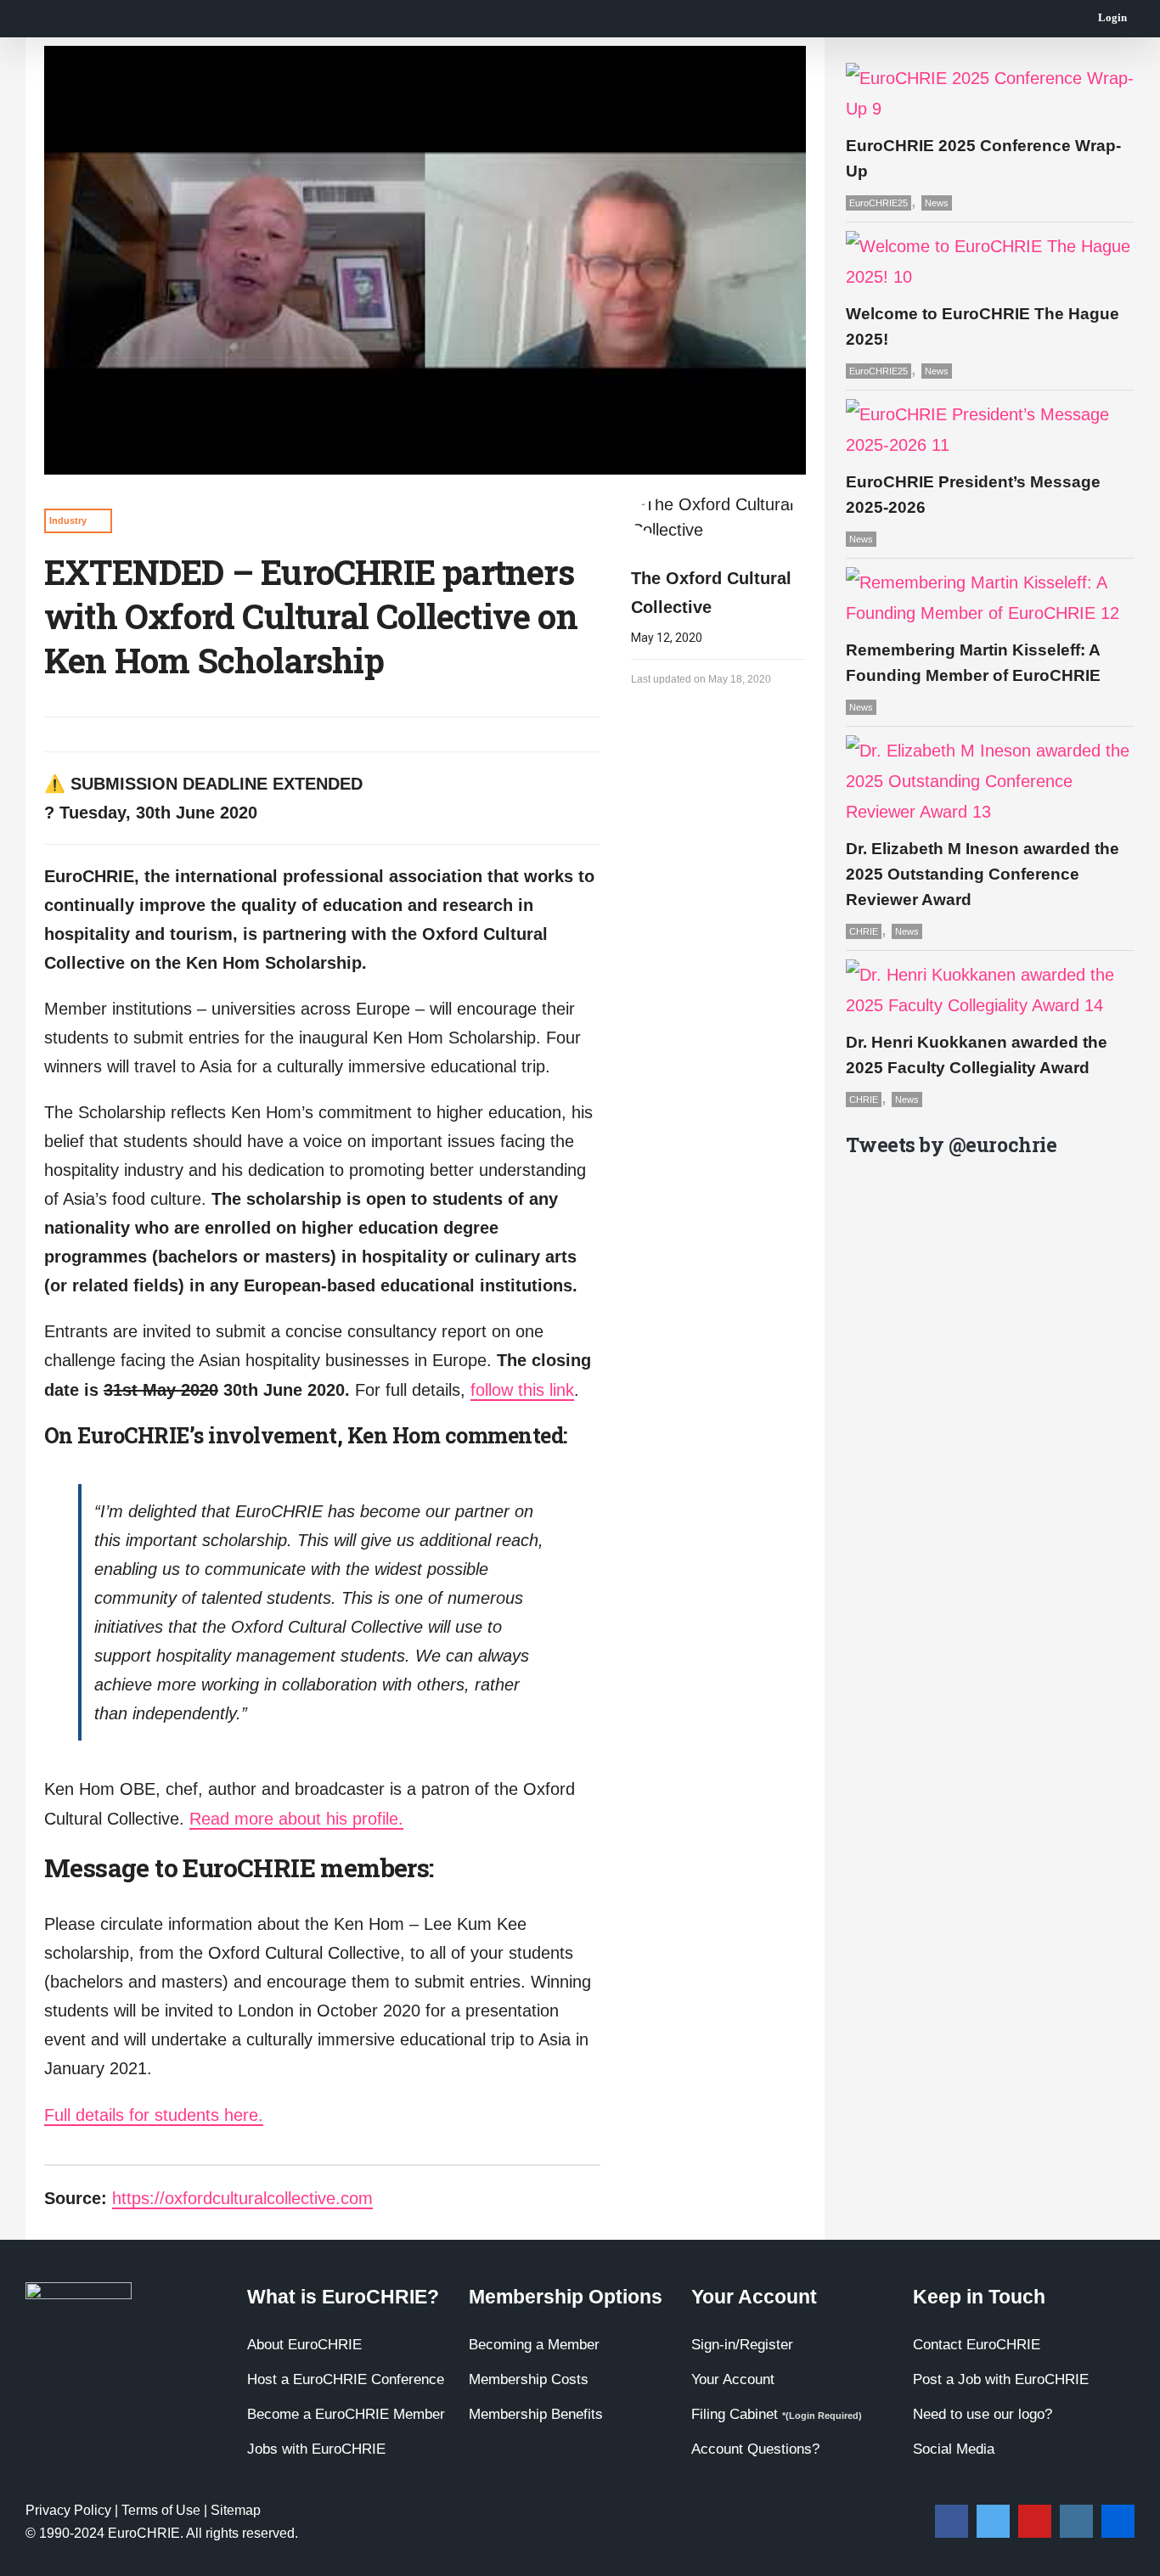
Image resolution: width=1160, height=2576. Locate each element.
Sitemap (236, 2510)
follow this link (522, 1390)
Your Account (733, 2379)
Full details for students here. (154, 2115)
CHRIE (864, 931)
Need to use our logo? (983, 2414)
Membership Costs (529, 2379)
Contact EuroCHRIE (977, 2345)
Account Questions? (755, 2449)
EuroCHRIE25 (878, 203)
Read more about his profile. (296, 1819)
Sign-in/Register (742, 2345)
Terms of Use (161, 2510)
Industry (68, 520)
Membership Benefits (536, 2414)
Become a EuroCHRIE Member (346, 2414)
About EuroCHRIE (304, 2345)
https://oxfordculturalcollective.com (242, 2198)
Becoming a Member (534, 2345)
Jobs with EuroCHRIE (316, 2449)
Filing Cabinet (777, 2414)
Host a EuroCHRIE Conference (346, 2379)
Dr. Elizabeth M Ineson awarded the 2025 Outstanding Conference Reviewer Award (983, 874)
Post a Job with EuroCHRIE (1001, 2379)
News (937, 203)
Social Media (954, 2449)
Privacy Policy (68, 2510)
